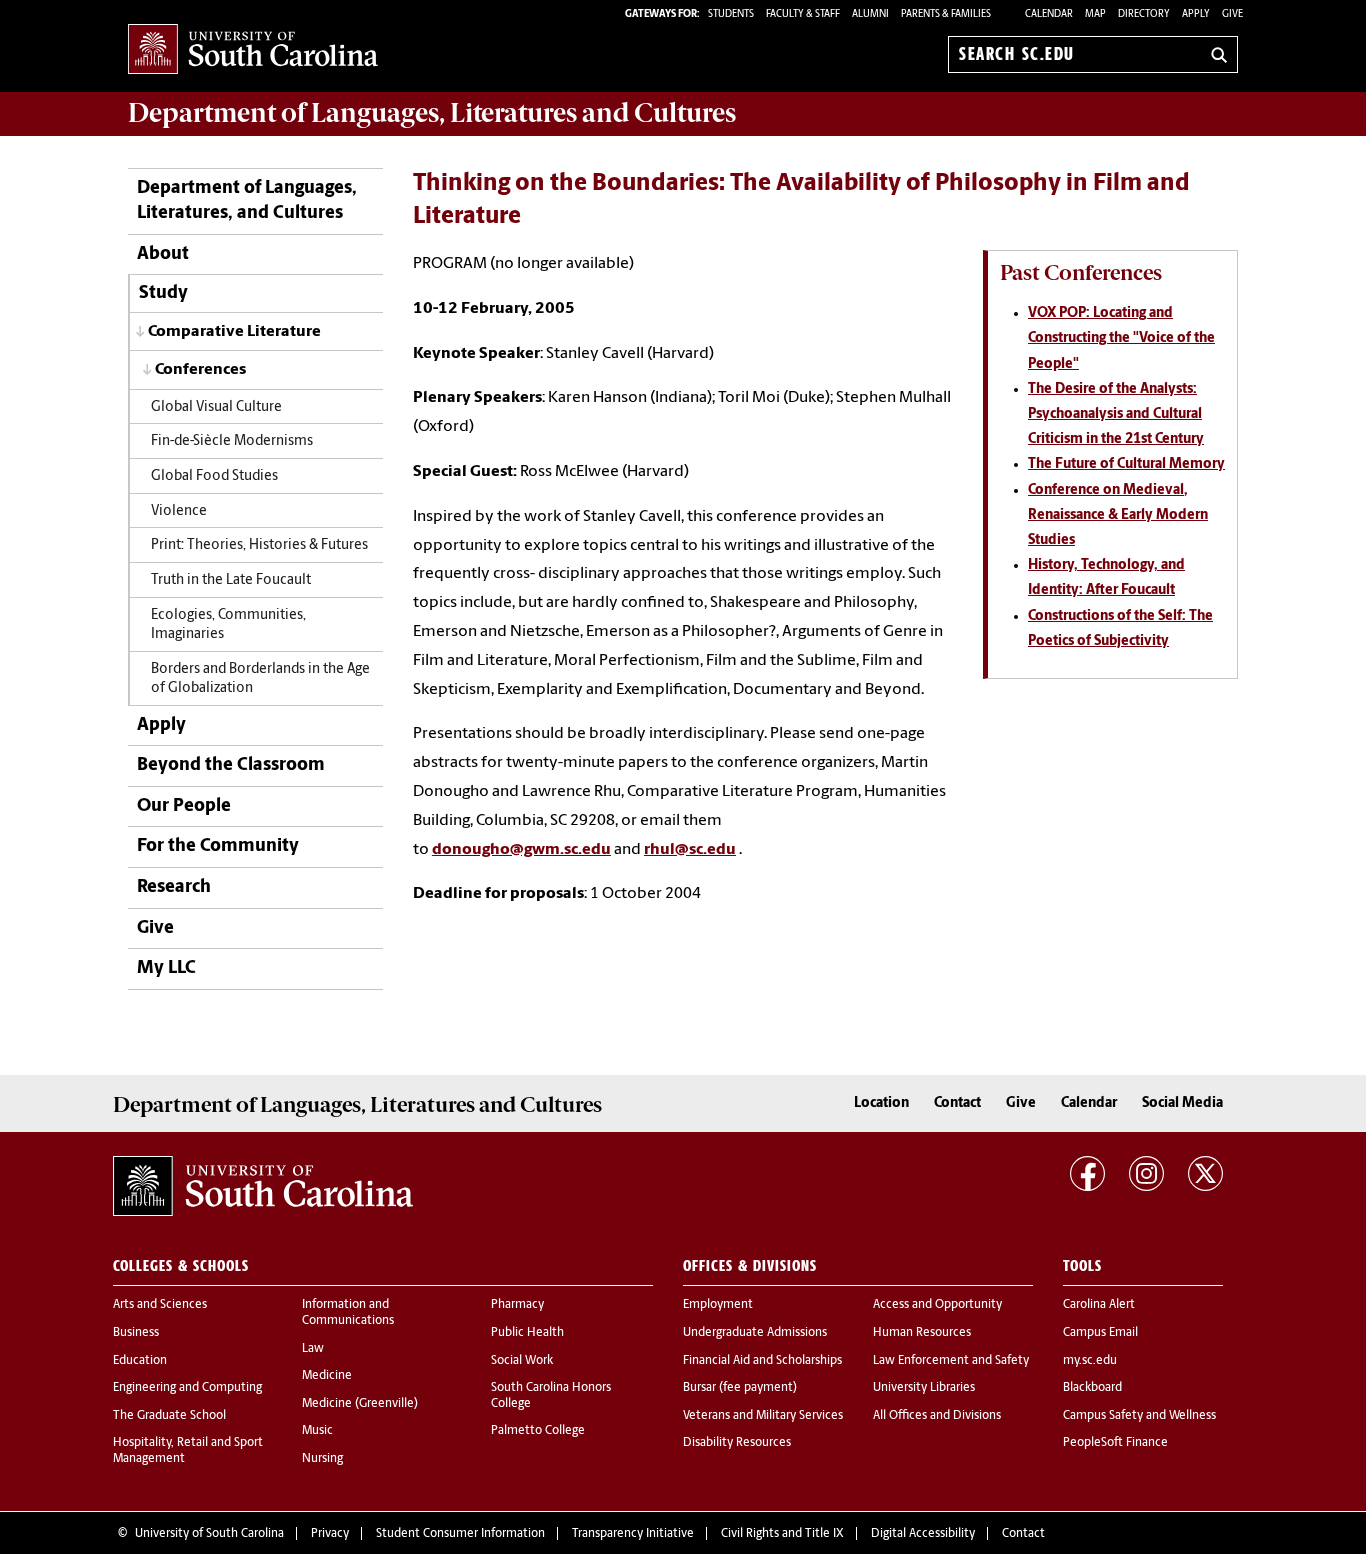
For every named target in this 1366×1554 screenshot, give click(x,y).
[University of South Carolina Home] (253, 50)
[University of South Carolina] (263, 1186)
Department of (432, 113)
